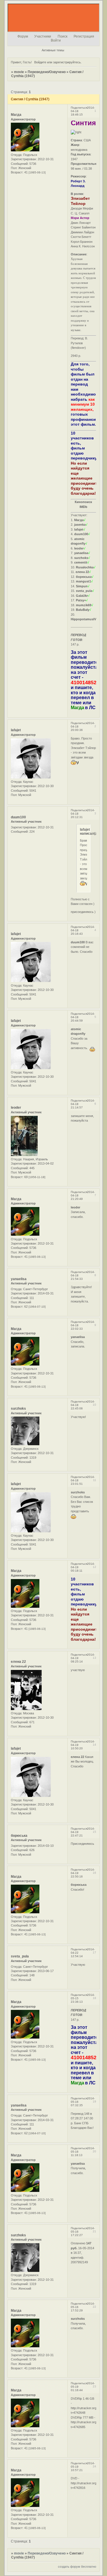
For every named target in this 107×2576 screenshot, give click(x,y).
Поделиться (79, 108)
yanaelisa (19, 1279)
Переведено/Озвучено (47, 72)
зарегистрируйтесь (67, 62)
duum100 (18, 817)
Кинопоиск (83, 502)
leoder (16, 1108)
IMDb (83, 507)
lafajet (16, 730)
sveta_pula (20, 1956)
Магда (16, 115)
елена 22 (18, 1662)
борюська (19, 1836)
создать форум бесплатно (77, 2567)
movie (19, 72)
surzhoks (18, 1409)
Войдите (40, 62)
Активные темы (53, 50)
